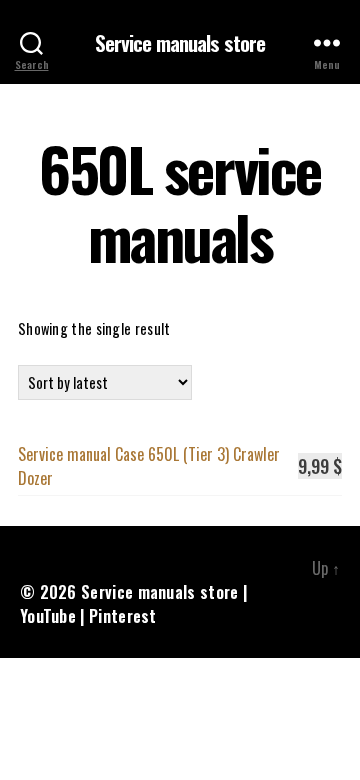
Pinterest (123, 616)
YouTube (48, 616)
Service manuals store (180, 42)
